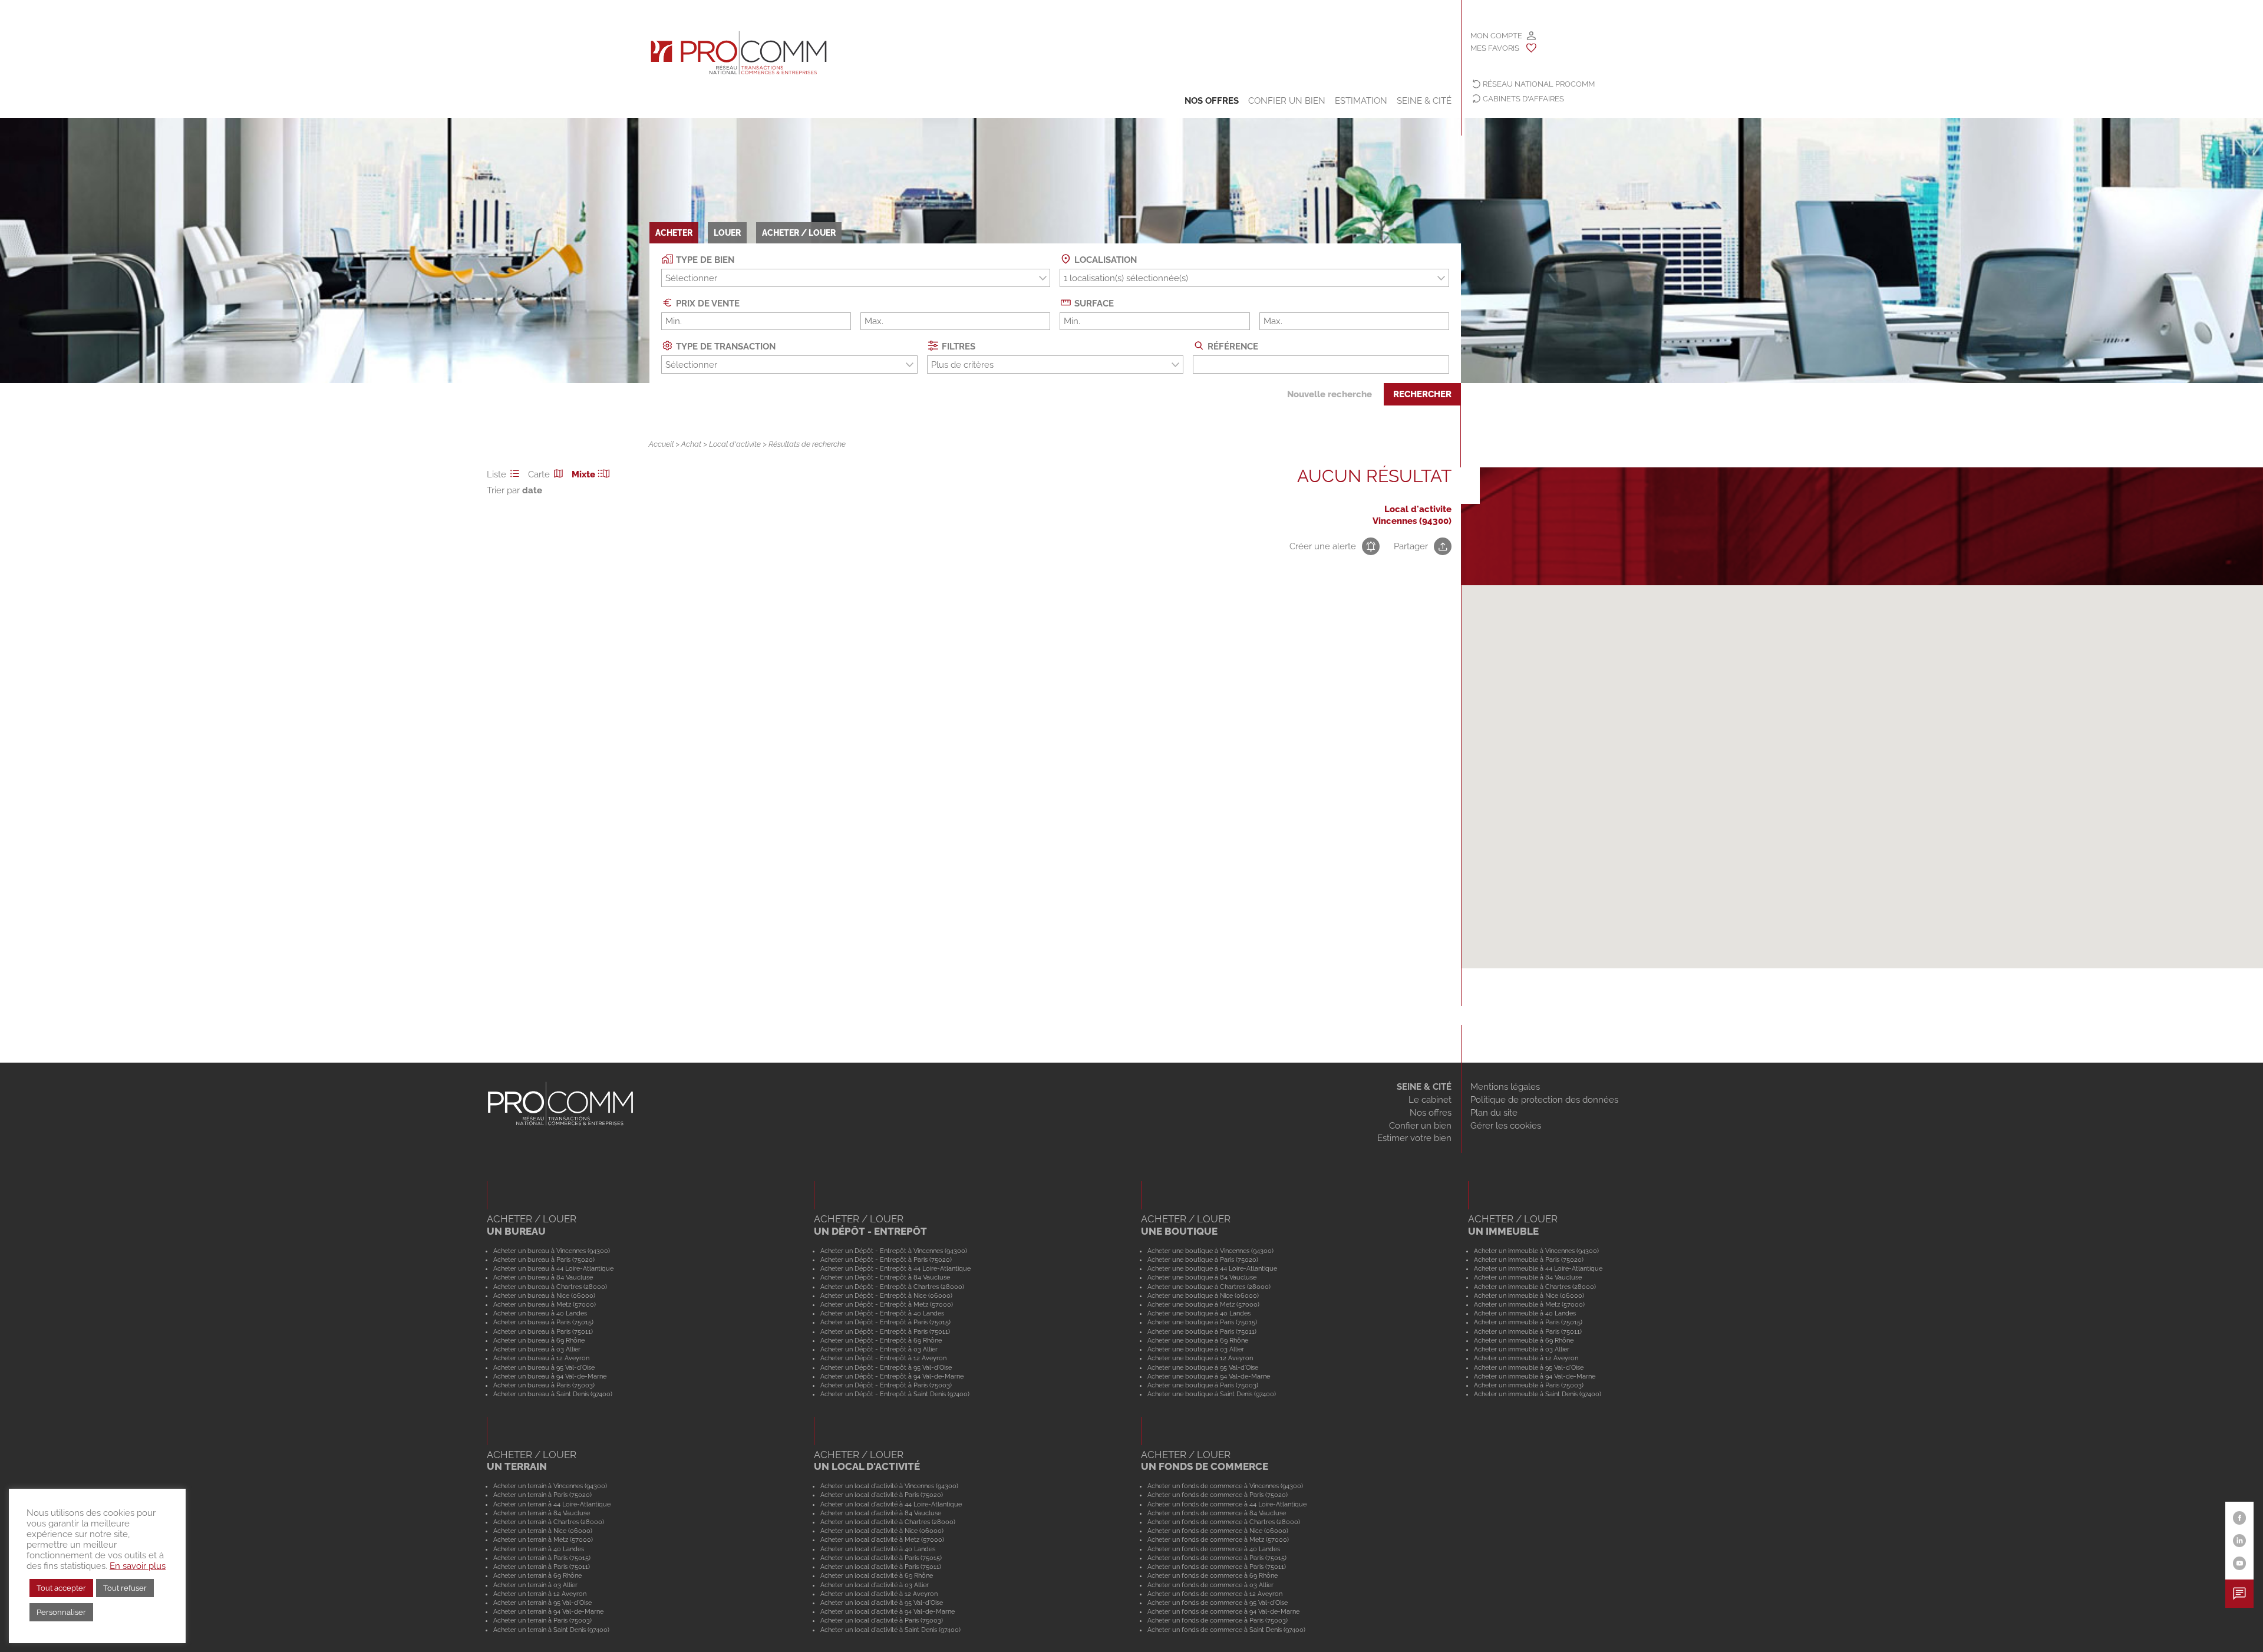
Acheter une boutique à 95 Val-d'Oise (1203, 1367)
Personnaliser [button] (61, 1612)
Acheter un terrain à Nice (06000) (543, 1531)
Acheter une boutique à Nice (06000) (1203, 1295)
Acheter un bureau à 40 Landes (540, 1313)
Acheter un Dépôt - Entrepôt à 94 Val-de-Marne (892, 1376)
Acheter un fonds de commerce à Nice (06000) (1218, 1531)
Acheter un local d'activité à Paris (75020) (882, 1495)
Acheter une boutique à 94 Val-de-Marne (1209, 1376)
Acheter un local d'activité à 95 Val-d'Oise (882, 1602)
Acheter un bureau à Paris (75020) (544, 1259)
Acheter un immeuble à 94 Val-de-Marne (1535, 1376)
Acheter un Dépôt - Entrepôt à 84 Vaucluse (885, 1277)
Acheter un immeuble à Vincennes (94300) (1536, 1251)
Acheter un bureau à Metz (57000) (545, 1304)
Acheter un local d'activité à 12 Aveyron (879, 1594)
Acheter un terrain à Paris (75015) (542, 1558)
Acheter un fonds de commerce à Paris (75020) (1218, 1495)
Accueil (661, 444)
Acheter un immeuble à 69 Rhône (1524, 1340)
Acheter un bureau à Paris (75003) (544, 1385)
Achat (691, 444)
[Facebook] (2240, 1518)
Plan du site (1494, 1113)
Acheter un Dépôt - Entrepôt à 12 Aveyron (883, 1358)
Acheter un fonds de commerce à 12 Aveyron (1215, 1594)
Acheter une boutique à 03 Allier (1196, 1349)
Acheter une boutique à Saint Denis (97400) (1212, 1394)
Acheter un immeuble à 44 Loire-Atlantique (1538, 1268)
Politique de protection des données (1544, 1100)
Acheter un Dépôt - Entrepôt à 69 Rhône (881, 1340)
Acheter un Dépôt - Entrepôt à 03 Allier (879, 1349)
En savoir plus (138, 1566)
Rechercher (1422, 394)
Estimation (1361, 101)
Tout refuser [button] (125, 1588)
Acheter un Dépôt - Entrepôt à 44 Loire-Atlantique (895, 1268)
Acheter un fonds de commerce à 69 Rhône (1213, 1575)
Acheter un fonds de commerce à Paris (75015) (1217, 1558)
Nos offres (1212, 101)
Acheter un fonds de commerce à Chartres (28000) (1224, 1522)
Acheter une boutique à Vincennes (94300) (1210, 1251)
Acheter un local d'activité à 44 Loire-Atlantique (891, 1504)
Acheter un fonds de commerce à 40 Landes (1214, 1549)
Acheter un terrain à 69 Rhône (537, 1575)
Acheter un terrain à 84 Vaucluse (542, 1513)
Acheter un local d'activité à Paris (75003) (882, 1620)
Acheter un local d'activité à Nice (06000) (882, 1531)
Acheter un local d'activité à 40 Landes (878, 1549)
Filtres (957, 347)
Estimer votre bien (1414, 1138)
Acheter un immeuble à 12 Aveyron (1526, 1358)
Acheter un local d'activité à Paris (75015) (881, 1558)
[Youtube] (2240, 1563)
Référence (1232, 347)
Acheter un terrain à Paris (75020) (542, 1495)
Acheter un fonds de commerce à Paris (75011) (1217, 1567)
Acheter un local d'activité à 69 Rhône (877, 1575)
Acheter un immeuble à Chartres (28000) (1535, 1287)
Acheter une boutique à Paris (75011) (1202, 1331)
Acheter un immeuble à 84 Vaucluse (1528, 1277)
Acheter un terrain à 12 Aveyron (540, 1594)
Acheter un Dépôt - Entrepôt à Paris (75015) (885, 1322)
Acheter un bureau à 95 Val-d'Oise (544, 1367)
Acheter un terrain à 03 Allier (535, 1585)
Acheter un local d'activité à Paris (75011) (881, 1567)
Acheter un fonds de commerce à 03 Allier (1210, 1585)
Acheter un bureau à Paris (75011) (543, 1331)
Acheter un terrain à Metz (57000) (543, 1539)
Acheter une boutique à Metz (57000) (1203, 1304)
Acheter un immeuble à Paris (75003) (1529, 1385)
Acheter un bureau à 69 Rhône (539, 1340)
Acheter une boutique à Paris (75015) (1202, 1322)
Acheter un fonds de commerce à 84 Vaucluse (1217, 1513)
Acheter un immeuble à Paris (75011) (1528, 1331)
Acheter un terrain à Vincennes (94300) (550, 1486)
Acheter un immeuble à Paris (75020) (1529, 1259)
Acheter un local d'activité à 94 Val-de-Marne (888, 1611)
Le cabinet (1430, 1100)
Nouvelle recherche (1330, 394)
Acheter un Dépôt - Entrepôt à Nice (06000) (886, 1295)
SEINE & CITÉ (1424, 1087)
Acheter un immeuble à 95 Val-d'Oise (1529, 1367)
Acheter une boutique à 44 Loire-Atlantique (1212, 1268)
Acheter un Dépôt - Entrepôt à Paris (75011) (885, 1331)
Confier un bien (1287, 101)
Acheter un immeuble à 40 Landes (1525, 1313)
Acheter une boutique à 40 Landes (1199, 1313)
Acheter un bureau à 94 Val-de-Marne (550, 1376)
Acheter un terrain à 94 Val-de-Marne (548, 1611)
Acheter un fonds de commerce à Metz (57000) (1218, 1539)
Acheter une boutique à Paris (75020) (1203, 1259)
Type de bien (704, 260)
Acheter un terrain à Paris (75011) (542, 1567)
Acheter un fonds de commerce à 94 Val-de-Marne (1223, 1611)
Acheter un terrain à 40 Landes (539, 1549)
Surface (1093, 304)
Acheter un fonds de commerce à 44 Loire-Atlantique (1227, 1504)
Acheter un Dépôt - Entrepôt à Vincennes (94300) (894, 1251)
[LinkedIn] (2240, 1541)
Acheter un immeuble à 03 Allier (1522, 1349)
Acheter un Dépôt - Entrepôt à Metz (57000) (887, 1304)
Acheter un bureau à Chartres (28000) (550, 1287)
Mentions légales (1505, 1087)
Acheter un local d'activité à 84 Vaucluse (881, 1513)
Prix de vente (707, 304)
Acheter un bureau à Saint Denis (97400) (553, 1394)
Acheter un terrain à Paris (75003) (542, 1620)
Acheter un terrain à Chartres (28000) (549, 1522)
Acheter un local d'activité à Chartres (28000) (888, 1522)
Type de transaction (725, 347)
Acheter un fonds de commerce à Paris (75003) (1218, 1620)
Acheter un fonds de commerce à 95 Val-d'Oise (1218, 1602)
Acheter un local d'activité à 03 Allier (875, 1585)
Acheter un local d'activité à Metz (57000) (882, 1539)
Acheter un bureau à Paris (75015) (543, 1322)
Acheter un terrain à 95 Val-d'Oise (542, 1602)
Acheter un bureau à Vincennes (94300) (552, 1251)
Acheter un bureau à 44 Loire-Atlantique (553, 1268)
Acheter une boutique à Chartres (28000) (1209, 1287)
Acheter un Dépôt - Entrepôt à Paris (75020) (886, 1259)
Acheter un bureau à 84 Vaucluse (543, 1277)
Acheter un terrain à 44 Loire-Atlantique (552, 1504)
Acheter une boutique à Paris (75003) (1203, 1385)
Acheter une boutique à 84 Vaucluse (1202, 1277)
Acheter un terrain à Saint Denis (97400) (551, 1630)
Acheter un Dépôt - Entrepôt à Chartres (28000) (892, 1287)
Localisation (1104, 260)
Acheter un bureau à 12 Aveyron (541, 1358)
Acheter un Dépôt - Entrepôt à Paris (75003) (886, 1385)
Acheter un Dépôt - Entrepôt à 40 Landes (882, 1313)
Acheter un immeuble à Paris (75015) (1528, 1322)
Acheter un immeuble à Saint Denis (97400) (1538, 1394)
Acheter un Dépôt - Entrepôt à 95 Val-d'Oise (886, 1367)
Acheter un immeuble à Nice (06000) (1529, 1295)
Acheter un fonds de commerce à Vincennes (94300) (1225, 1486)
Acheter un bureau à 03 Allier (537, 1349)
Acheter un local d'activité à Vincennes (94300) (889, 1486)
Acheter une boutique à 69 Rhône (1198, 1340)
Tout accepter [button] (61, 1588)
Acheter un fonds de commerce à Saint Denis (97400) (1226, 1630)
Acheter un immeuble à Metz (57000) (1529, 1304)
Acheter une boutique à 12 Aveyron (1200, 1358)
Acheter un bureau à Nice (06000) (544, 1295)
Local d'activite (735, 444)
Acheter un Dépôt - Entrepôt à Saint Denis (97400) (895, 1394)
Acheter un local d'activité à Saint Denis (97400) (890, 1630)
